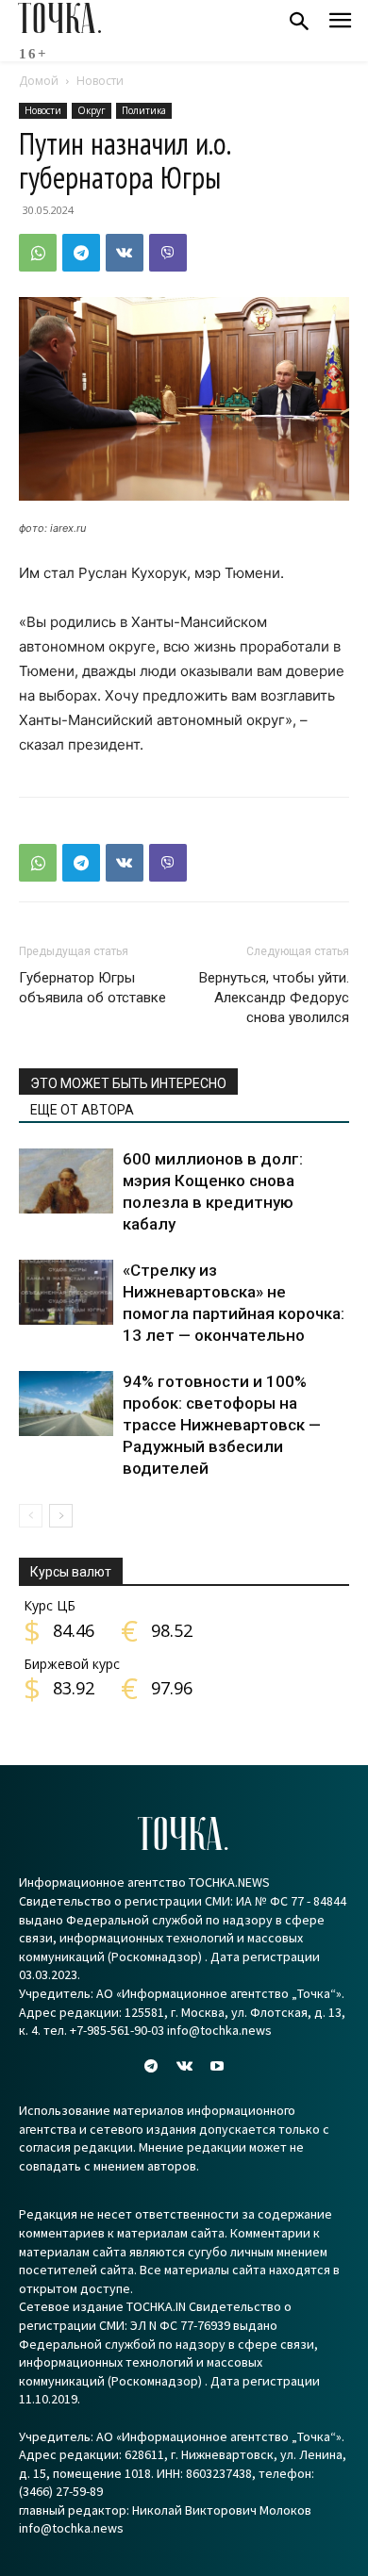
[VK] (125, 253)
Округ (92, 110)
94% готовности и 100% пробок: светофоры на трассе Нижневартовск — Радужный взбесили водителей (222, 1425)
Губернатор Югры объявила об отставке (92, 988)
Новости (100, 81)
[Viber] (168, 253)
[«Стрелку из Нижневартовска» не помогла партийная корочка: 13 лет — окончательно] (66, 1292)
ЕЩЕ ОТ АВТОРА (82, 1110)
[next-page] (61, 1516)
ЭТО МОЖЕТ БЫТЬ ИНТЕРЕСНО (128, 1083)
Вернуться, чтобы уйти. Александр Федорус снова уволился (274, 998)
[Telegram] (81, 253)
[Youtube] (217, 2066)
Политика (144, 110)
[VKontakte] (184, 2066)
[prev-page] (31, 1516)
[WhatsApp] (38, 253)
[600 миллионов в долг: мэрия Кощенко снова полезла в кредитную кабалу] (66, 1181)
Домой (39, 81)
